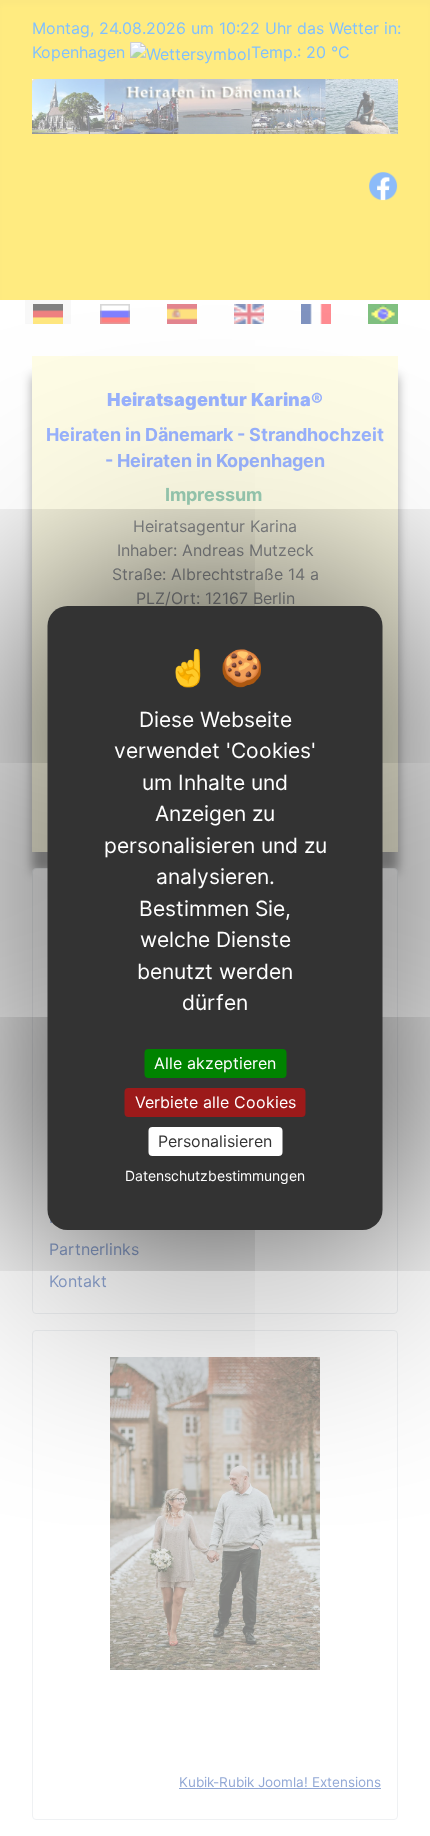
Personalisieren (215, 1141)
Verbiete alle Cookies (215, 1102)
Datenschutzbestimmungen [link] (215, 1175)
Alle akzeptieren (215, 1062)
